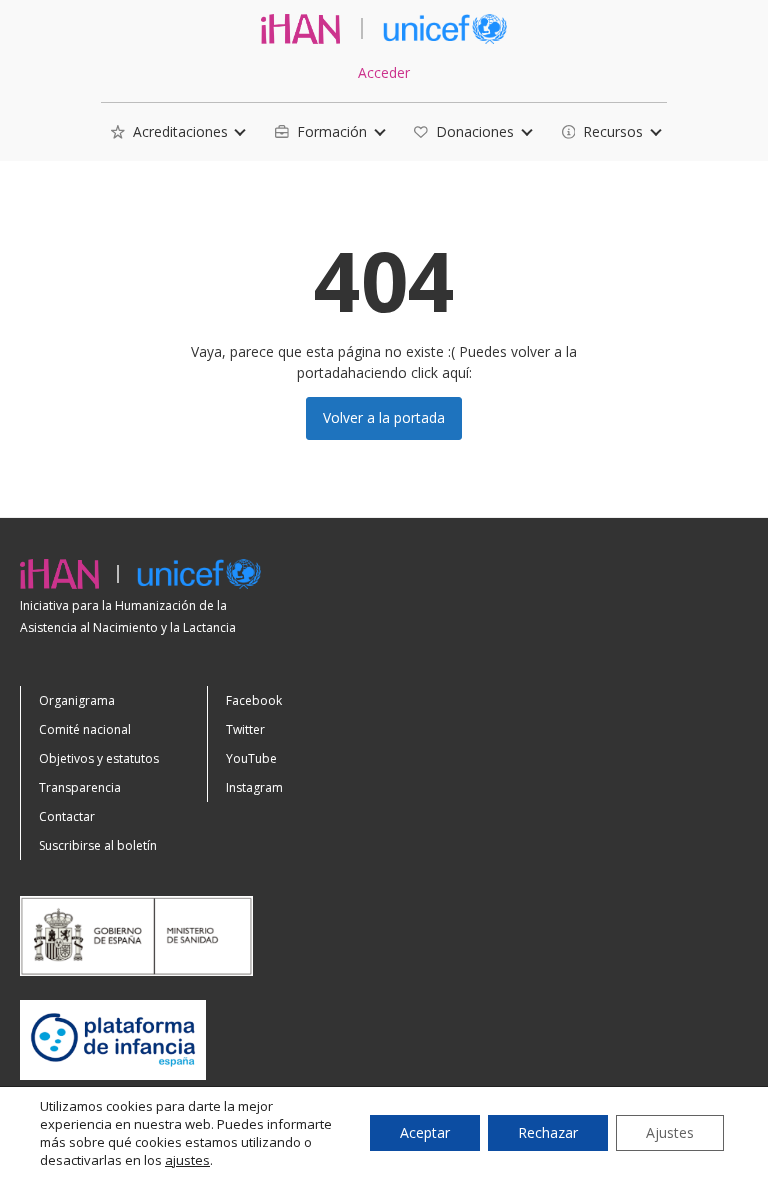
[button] (169, 132)
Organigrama (77, 700)
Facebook (254, 700)
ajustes (187, 1160)
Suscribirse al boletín (98, 845)
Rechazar (548, 1132)
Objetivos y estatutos (99, 758)
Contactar (67, 816)
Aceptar (425, 1132)
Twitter (245, 729)
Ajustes (670, 1132)
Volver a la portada (384, 417)
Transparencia (80, 787)
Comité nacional (85, 729)
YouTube (251, 758)
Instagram (254, 787)
